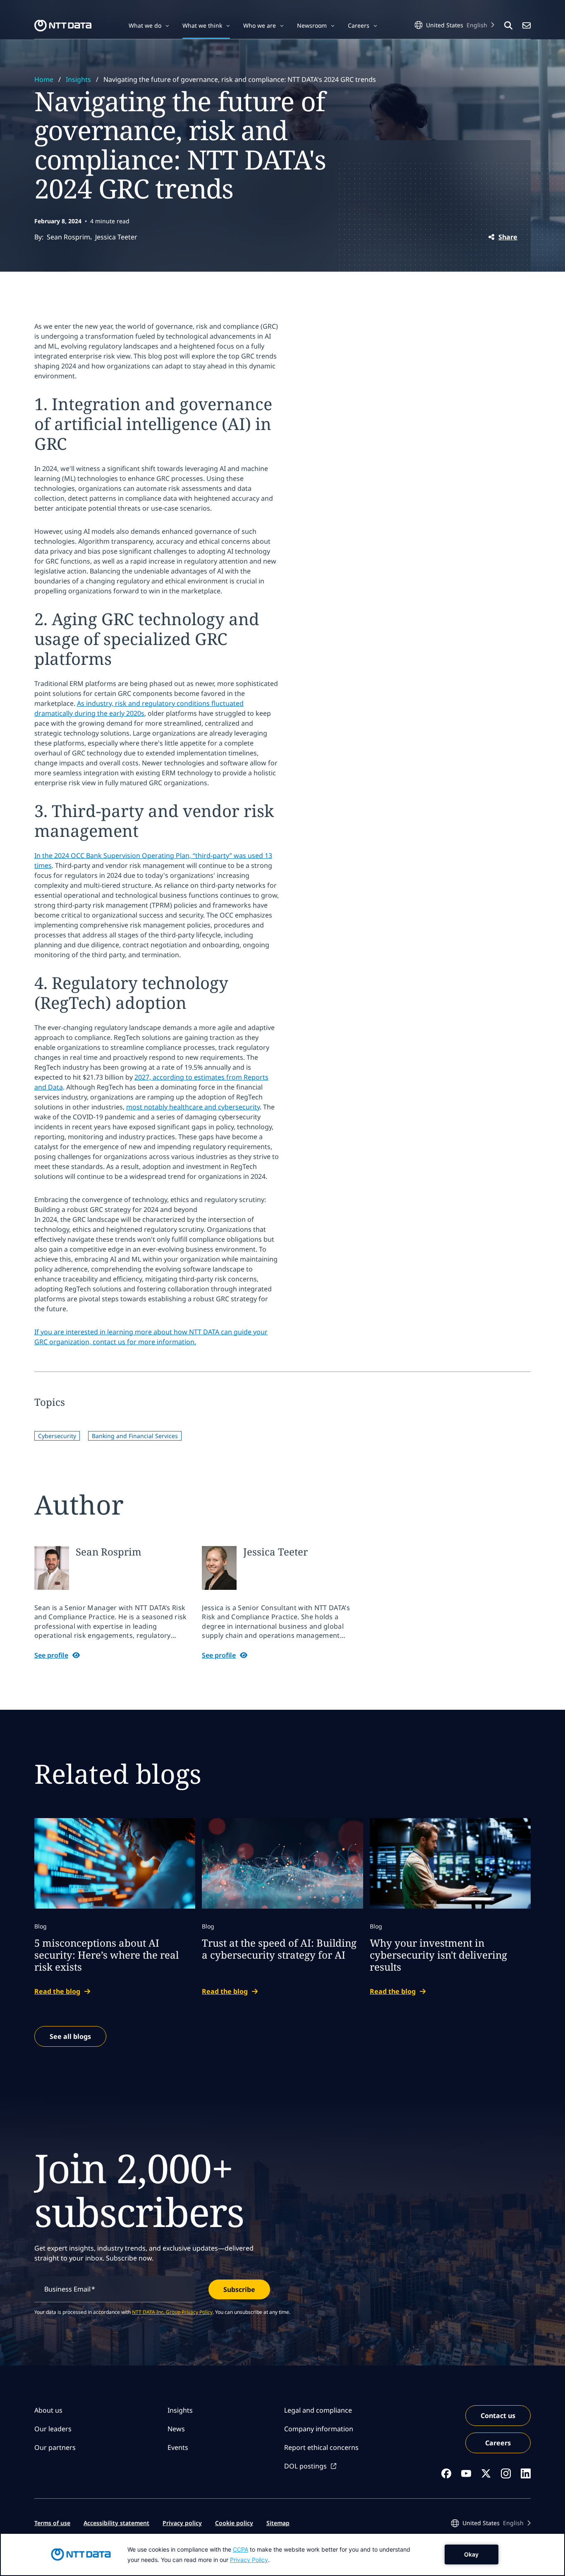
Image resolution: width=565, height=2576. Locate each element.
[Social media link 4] (506, 2473)
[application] (282, 2554)
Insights (78, 79)
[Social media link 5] (526, 2473)
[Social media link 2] (466, 2473)
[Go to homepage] (63, 26)
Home (44, 79)
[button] (149, 26)
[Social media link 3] (486, 2473)
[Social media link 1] (446, 2473)
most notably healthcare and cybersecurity (193, 1107)
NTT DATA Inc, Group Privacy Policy (172, 2312)
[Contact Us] (527, 26)
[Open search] (508, 26)
